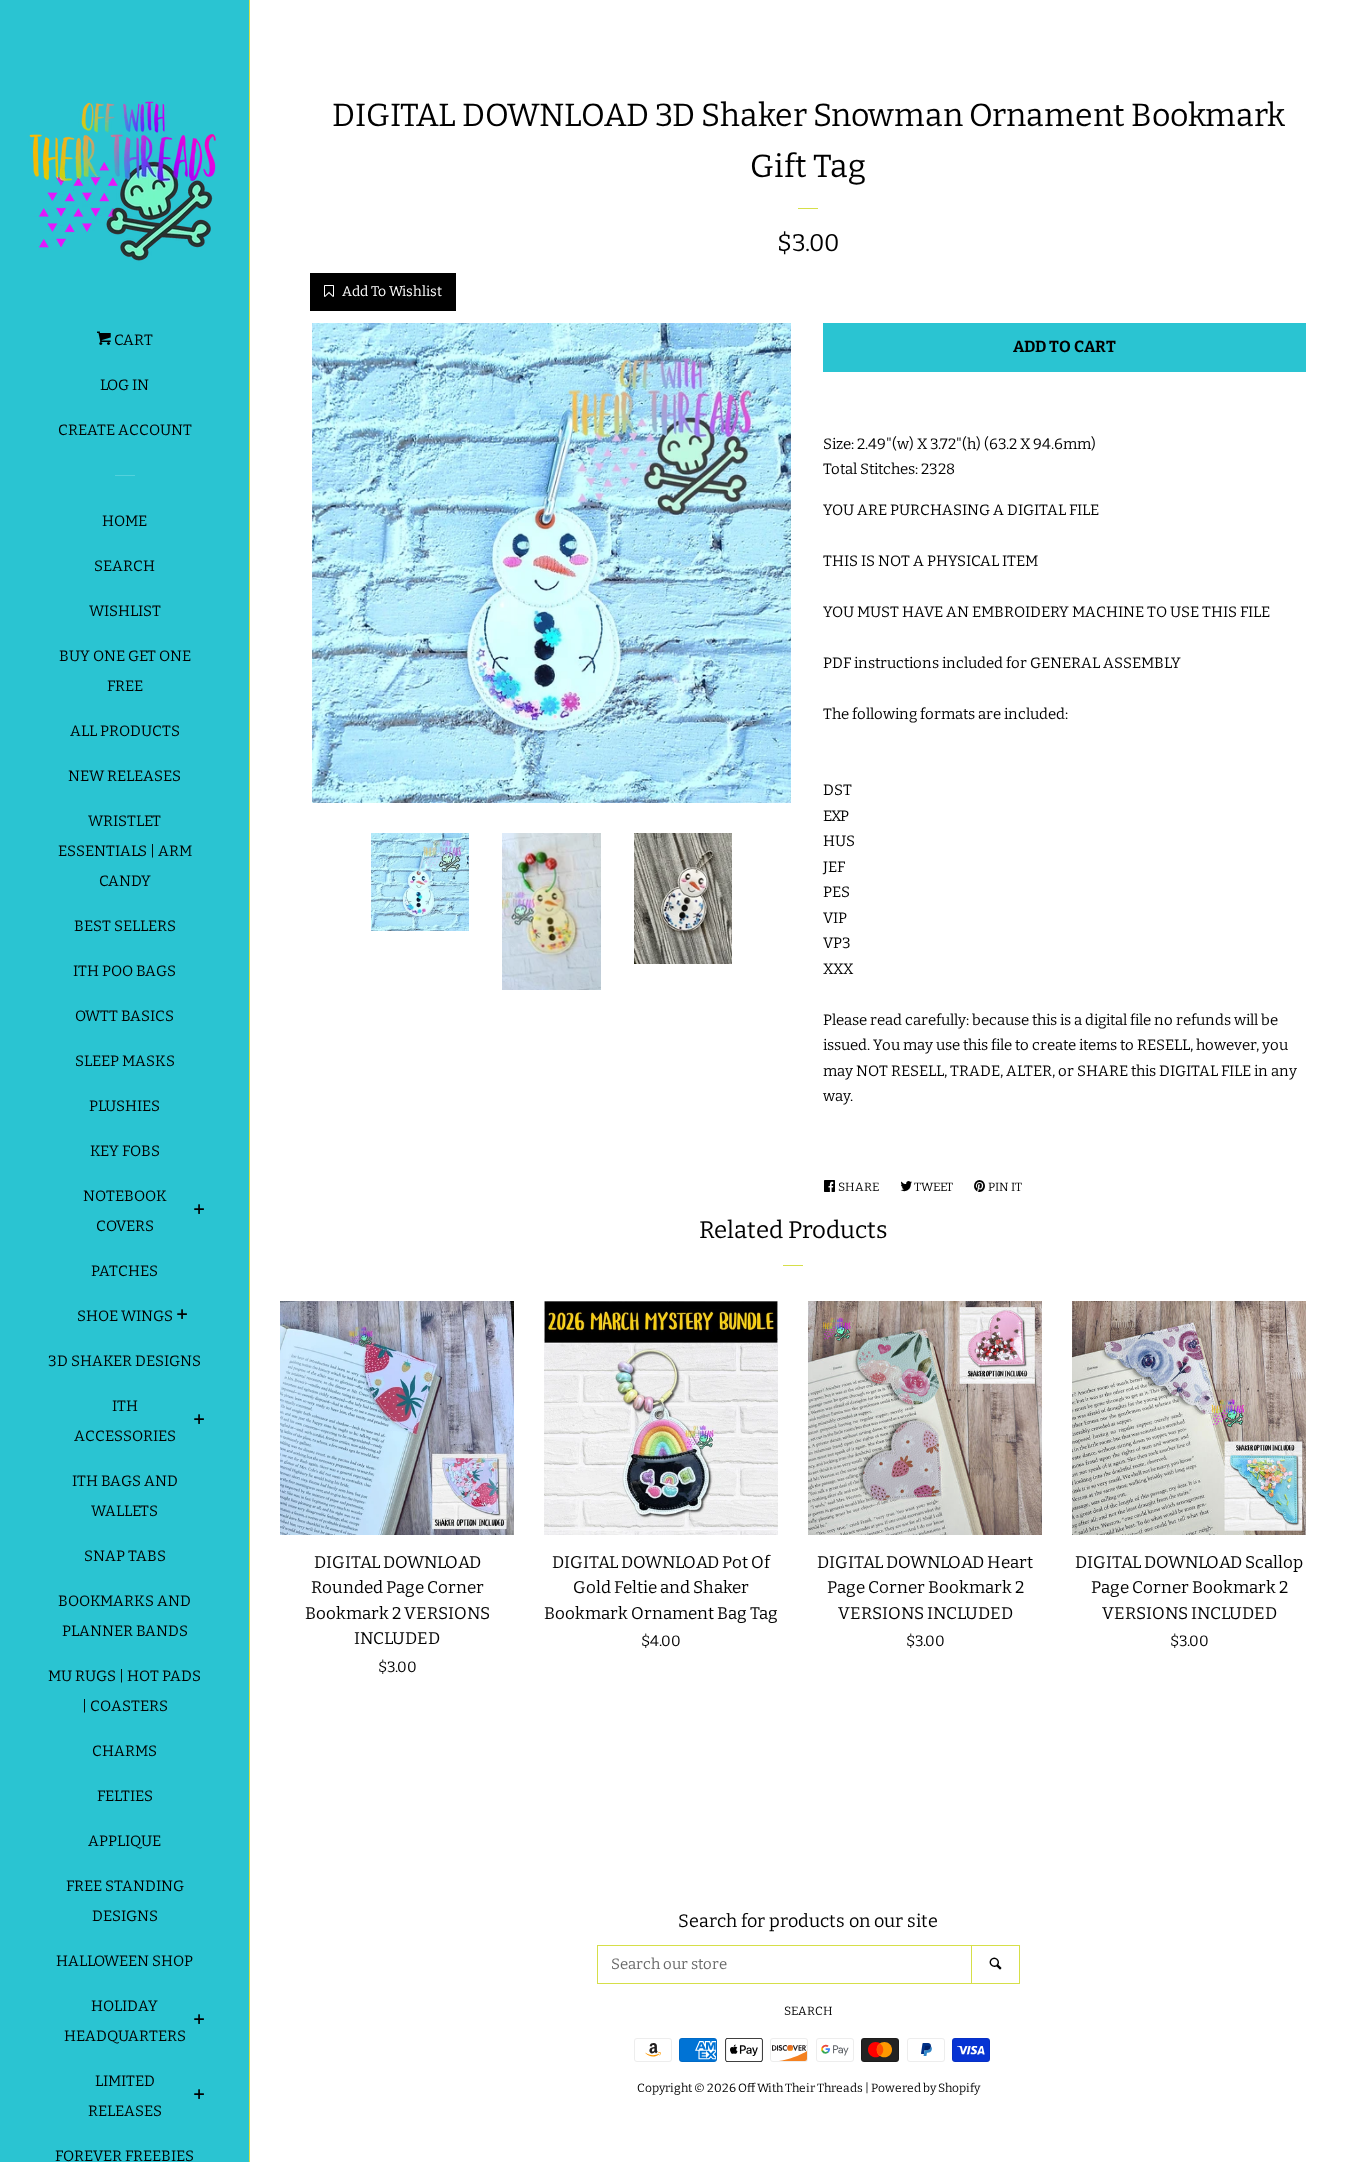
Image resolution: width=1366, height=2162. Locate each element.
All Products (125, 731)
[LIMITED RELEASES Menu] (199, 2097)
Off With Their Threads (800, 2088)
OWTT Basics (124, 1016)
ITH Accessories (125, 1421)
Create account (125, 430)
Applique (124, 1841)
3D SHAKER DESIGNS (124, 1361)
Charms (124, 1751)
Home (124, 521)
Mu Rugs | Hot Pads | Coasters (124, 1691)
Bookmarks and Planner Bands (124, 1616)
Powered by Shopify (925, 2088)
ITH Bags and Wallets (125, 1496)
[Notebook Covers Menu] (199, 1212)
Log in (124, 385)
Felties (125, 1796)
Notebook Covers (125, 1211)
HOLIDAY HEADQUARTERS (125, 2021)
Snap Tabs (125, 1556)
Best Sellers (125, 926)
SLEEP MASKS (125, 1061)
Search (124, 566)
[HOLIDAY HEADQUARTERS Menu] (199, 2022)
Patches (124, 1271)
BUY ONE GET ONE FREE (125, 671)
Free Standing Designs (125, 1901)
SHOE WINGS (125, 1316)
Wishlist (125, 611)
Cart (132, 340)
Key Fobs (125, 1151)
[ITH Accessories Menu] (199, 1422)
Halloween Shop (124, 1961)
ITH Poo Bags (124, 971)
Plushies (124, 1106)
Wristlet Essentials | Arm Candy (125, 851)
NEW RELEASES (124, 776)
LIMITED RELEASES (125, 2096)
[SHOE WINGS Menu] (182, 1317)
